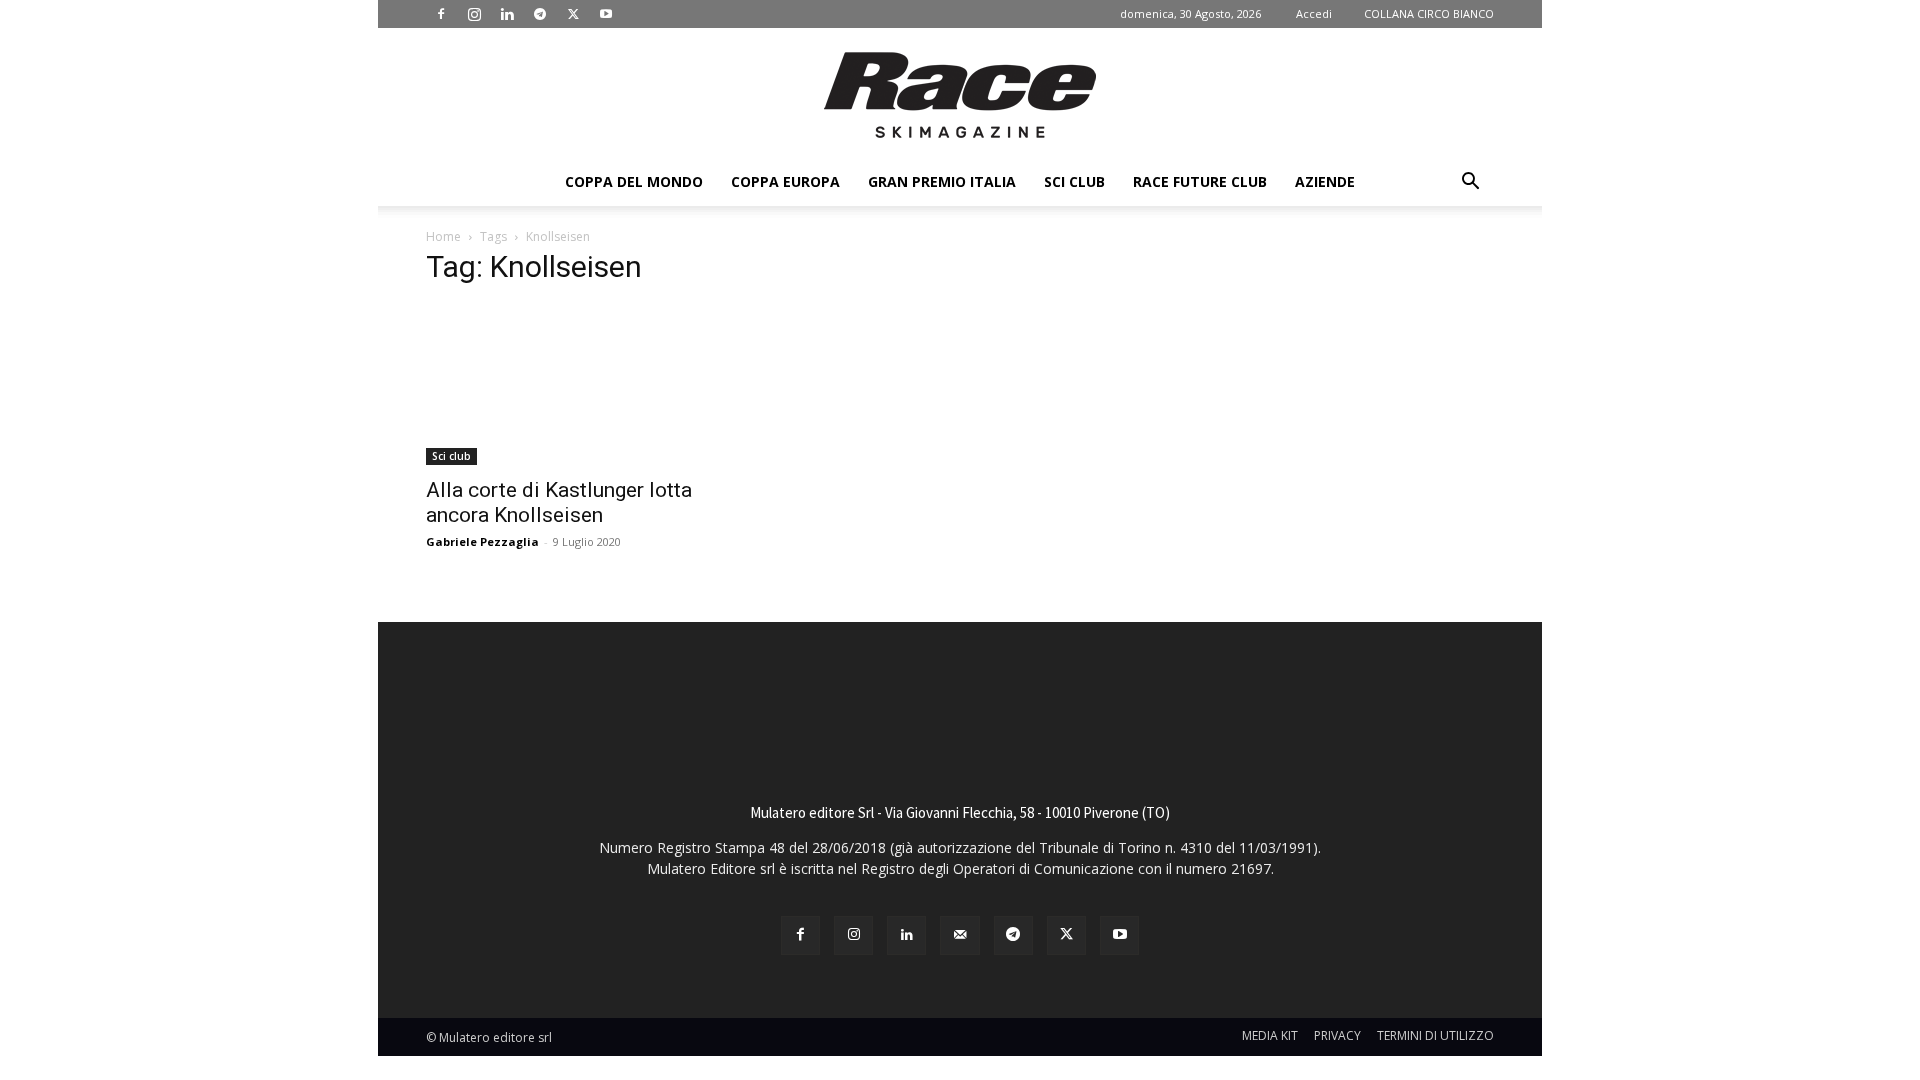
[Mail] (959, 935)
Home (443, 236)
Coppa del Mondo (634, 181)
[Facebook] (441, 14)
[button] (1470, 183)
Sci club (1074, 181)
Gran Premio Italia (942, 181)
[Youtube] (606, 14)
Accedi (1314, 13)
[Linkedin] (507, 14)
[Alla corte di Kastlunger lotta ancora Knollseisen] (588, 385)
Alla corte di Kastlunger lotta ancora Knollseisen (559, 502)
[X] (573, 14)
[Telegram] (540, 14)
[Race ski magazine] (960, 95)
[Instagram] (474, 14)
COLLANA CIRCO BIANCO (1429, 13)
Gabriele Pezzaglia (482, 541)
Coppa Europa (785, 181)
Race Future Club (1200, 181)
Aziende (1325, 181)
